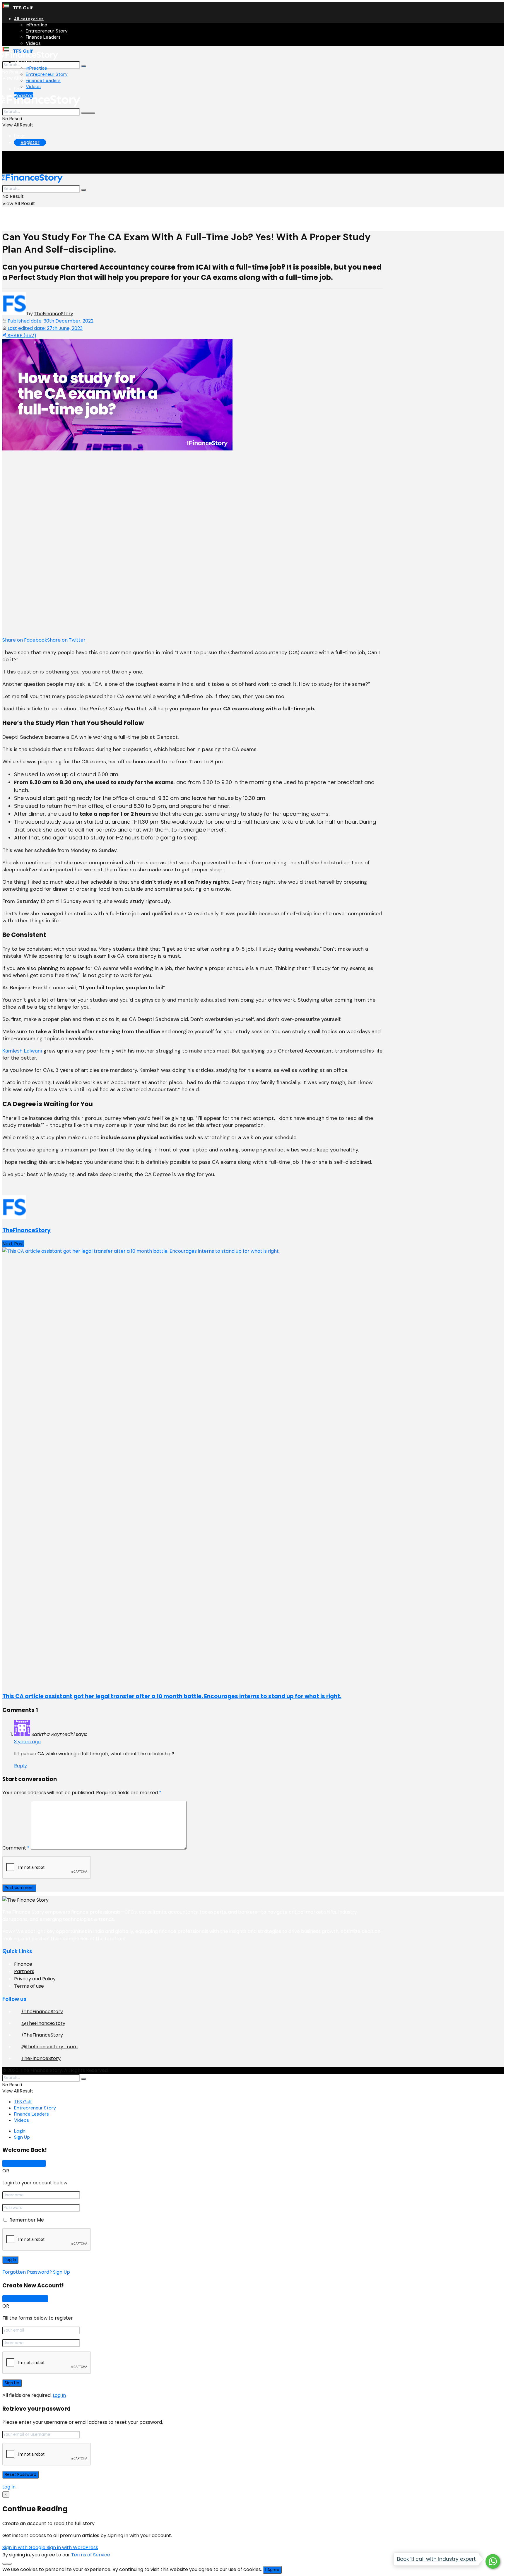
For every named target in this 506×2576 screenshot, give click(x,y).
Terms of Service (91, 2555)
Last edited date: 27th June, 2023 (45, 328)
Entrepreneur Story (47, 31)
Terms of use (29, 1986)
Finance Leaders (43, 37)
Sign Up (22, 2137)
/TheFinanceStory (42, 2012)
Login (20, 89)
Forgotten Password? (27, 2272)
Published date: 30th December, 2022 (50, 321)
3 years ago (27, 1742)
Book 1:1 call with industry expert (436, 2559)
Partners (24, 1971)
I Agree (272, 2570)
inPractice (36, 25)
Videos (33, 43)
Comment (16, 1848)
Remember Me (27, 2220)
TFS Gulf (21, 8)
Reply (20, 1766)
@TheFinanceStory (43, 2023)
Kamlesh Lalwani (22, 1051)
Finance (23, 1964)
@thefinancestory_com (49, 2047)
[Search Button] (83, 66)
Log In (59, 2395)
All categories (29, 19)
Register (30, 142)
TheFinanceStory (54, 314)
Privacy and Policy (35, 1979)
